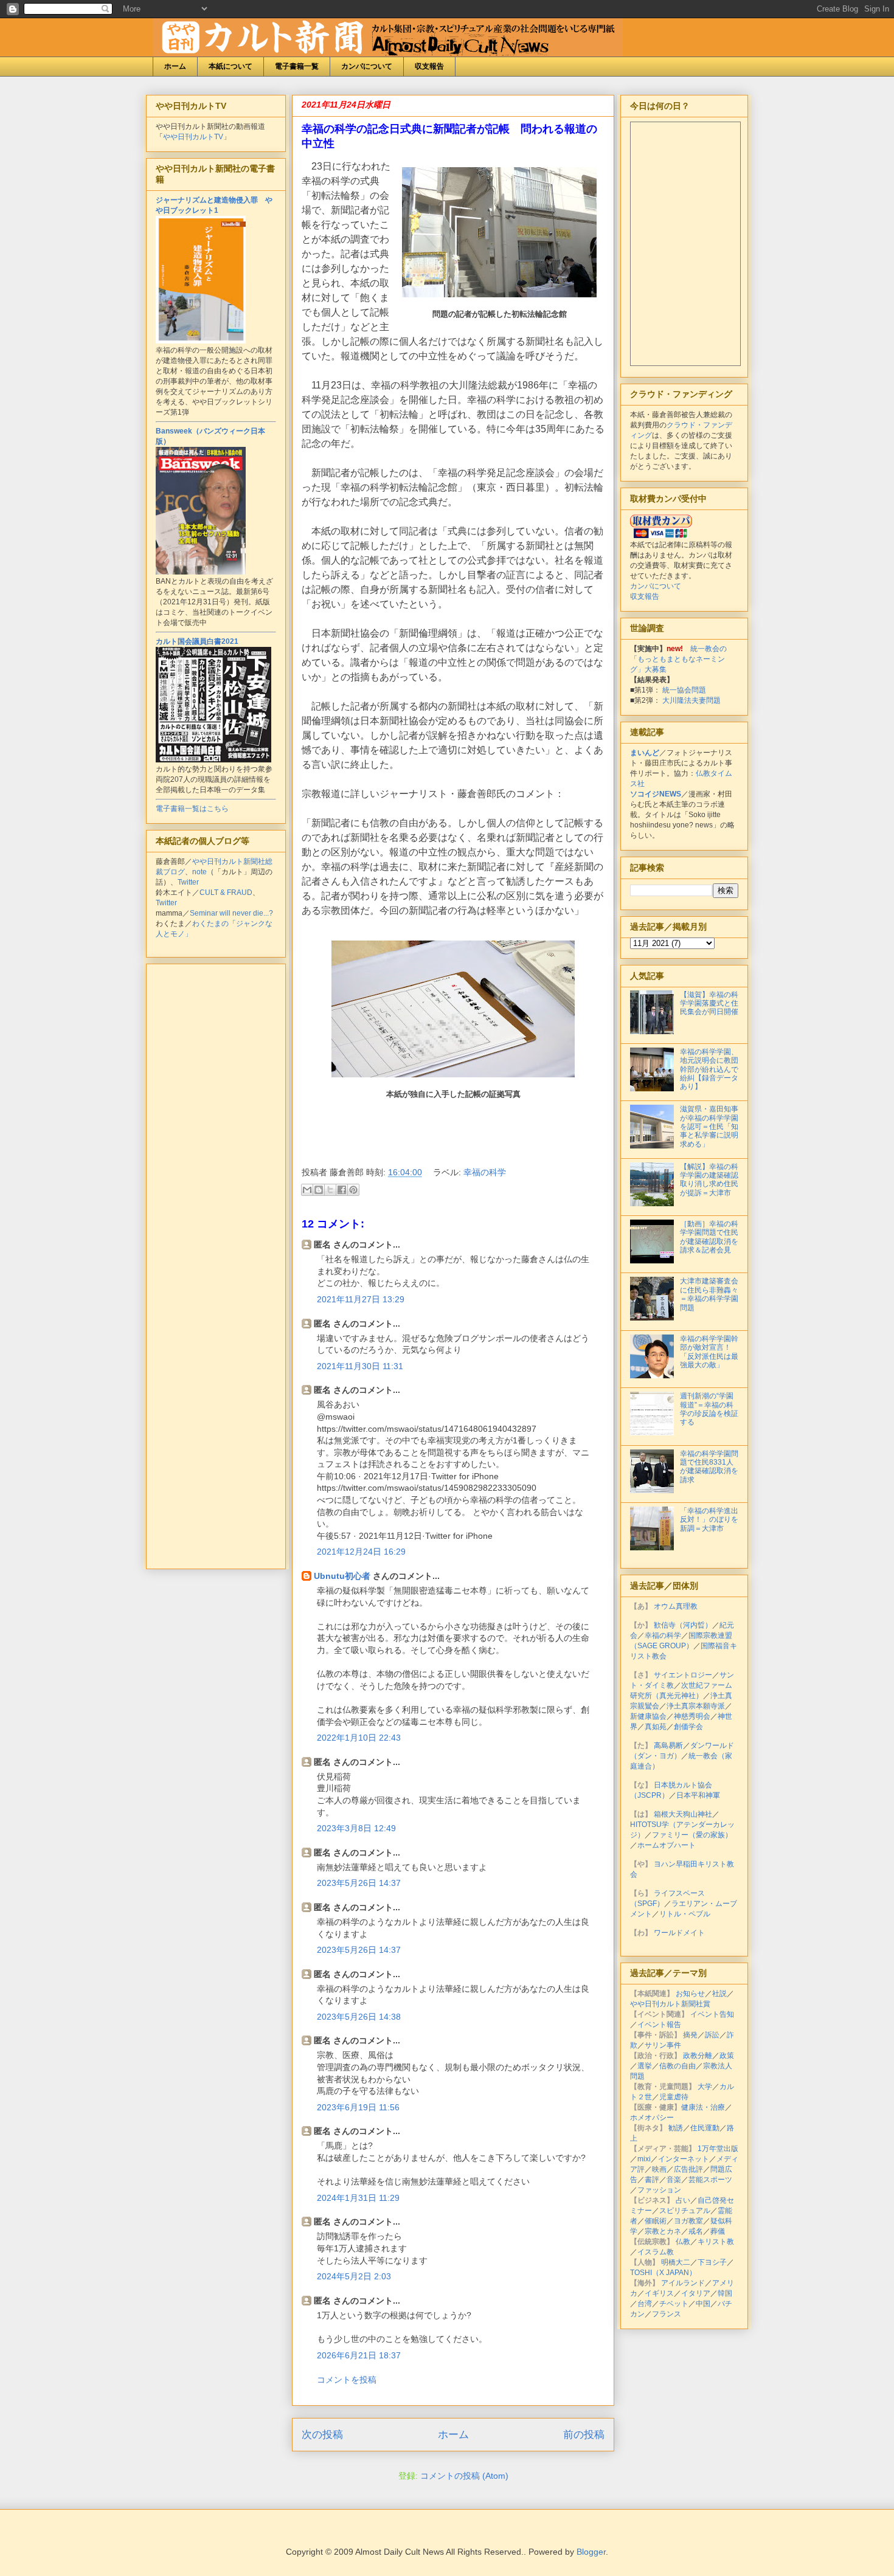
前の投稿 (584, 2435)
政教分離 (698, 2056)
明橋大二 (676, 2262)
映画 (659, 2169)
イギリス (659, 2293)
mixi (644, 2159)
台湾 (645, 2304)
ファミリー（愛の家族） (692, 1835)
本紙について (230, 66)
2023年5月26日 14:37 (359, 1883)
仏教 (683, 2242)
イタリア (696, 2293)
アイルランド (683, 2283)
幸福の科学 (485, 1172)
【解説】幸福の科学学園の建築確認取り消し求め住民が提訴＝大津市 (709, 1180)
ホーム (175, 66)
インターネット (684, 2159)
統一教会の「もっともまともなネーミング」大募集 (678, 659)
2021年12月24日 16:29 (361, 1552)
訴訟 (712, 2035)
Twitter (188, 882)
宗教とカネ (663, 2231)
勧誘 (676, 2128)
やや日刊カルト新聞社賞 (670, 2004)
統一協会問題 (684, 690)
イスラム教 (656, 2252)
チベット (674, 2304)
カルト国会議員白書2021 (197, 641)
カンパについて (367, 66)
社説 (719, 1994)
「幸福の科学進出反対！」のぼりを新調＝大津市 (709, 1520)
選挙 (645, 2066)
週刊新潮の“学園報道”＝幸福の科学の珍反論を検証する (709, 1409)
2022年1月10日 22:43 (359, 1738)
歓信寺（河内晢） (683, 1625)
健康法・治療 (703, 2107)
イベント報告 (659, 2025)
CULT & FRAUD (226, 893)
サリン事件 (663, 2045)
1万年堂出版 (718, 2149)
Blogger (591, 2552)
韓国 (725, 2293)
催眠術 (656, 2221)
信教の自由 (677, 2066)
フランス (667, 2314)
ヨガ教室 (688, 2221)
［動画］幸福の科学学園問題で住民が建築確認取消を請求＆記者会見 (709, 1237)
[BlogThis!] (319, 1190)
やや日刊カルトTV (193, 137)
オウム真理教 (676, 1606)
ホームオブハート (667, 1845)
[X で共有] (330, 1190)
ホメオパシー (652, 2118)
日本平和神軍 (698, 1795)
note (199, 872)
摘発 (690, 2035)
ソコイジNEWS (656, 794)
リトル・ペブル (685, 1914)
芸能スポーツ (710, 2180)
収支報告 (429, 66)
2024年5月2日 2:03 (354, 2276)
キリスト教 (716, 2242)
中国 (703, 2304)
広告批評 (688, 2169)
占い (683, 2200)
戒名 (696, 2231)
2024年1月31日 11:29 (358, 2198)
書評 (652, 2180)
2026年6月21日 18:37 (359, 2355)
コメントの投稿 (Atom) (464, 2476)
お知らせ (690, 1994)
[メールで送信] (307, 1190)
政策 (727, 2056)
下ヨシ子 (712, 2262)
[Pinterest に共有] (353, 1190)
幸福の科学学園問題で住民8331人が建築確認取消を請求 (709, 1467)
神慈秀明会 (692, 1716)
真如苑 (656, 1727)
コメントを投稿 (347, 2380)
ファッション (659, 2190)
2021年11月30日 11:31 (360, 1366)
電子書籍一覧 (297, 66)
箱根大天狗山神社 (683, 1814)
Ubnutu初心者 (342, 1576)
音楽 (674, 2180)
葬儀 (718, 2231)
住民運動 (705, 2128)
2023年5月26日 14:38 (359, 2017)
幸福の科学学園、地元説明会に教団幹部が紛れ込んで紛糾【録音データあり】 (709, 1069)
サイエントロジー (683, 1675)
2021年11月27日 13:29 (361, 1299)
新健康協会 (648, 1716)
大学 (705, 2087)
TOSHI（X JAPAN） (663, 2273)
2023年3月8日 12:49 (356, 1828)
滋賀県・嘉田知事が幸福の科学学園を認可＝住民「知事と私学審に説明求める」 (709, 1127)
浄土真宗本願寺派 (696, 1706)
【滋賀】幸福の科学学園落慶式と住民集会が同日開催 (709, 1003)
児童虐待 (674, 2097)
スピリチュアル (685, 2211)
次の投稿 (322, 2435)
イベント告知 (712, 2014)
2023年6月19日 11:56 (358, 2107)
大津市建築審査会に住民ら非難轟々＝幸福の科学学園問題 (709, 1294)
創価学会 (688, 1727)
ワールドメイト (679, 1933)
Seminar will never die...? (231, 913)
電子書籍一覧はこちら (192, 809)
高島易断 (668, 1746)
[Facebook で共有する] (342, 1190)
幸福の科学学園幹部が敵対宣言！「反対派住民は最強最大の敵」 (709, 1352)
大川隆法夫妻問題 (691, 700)
